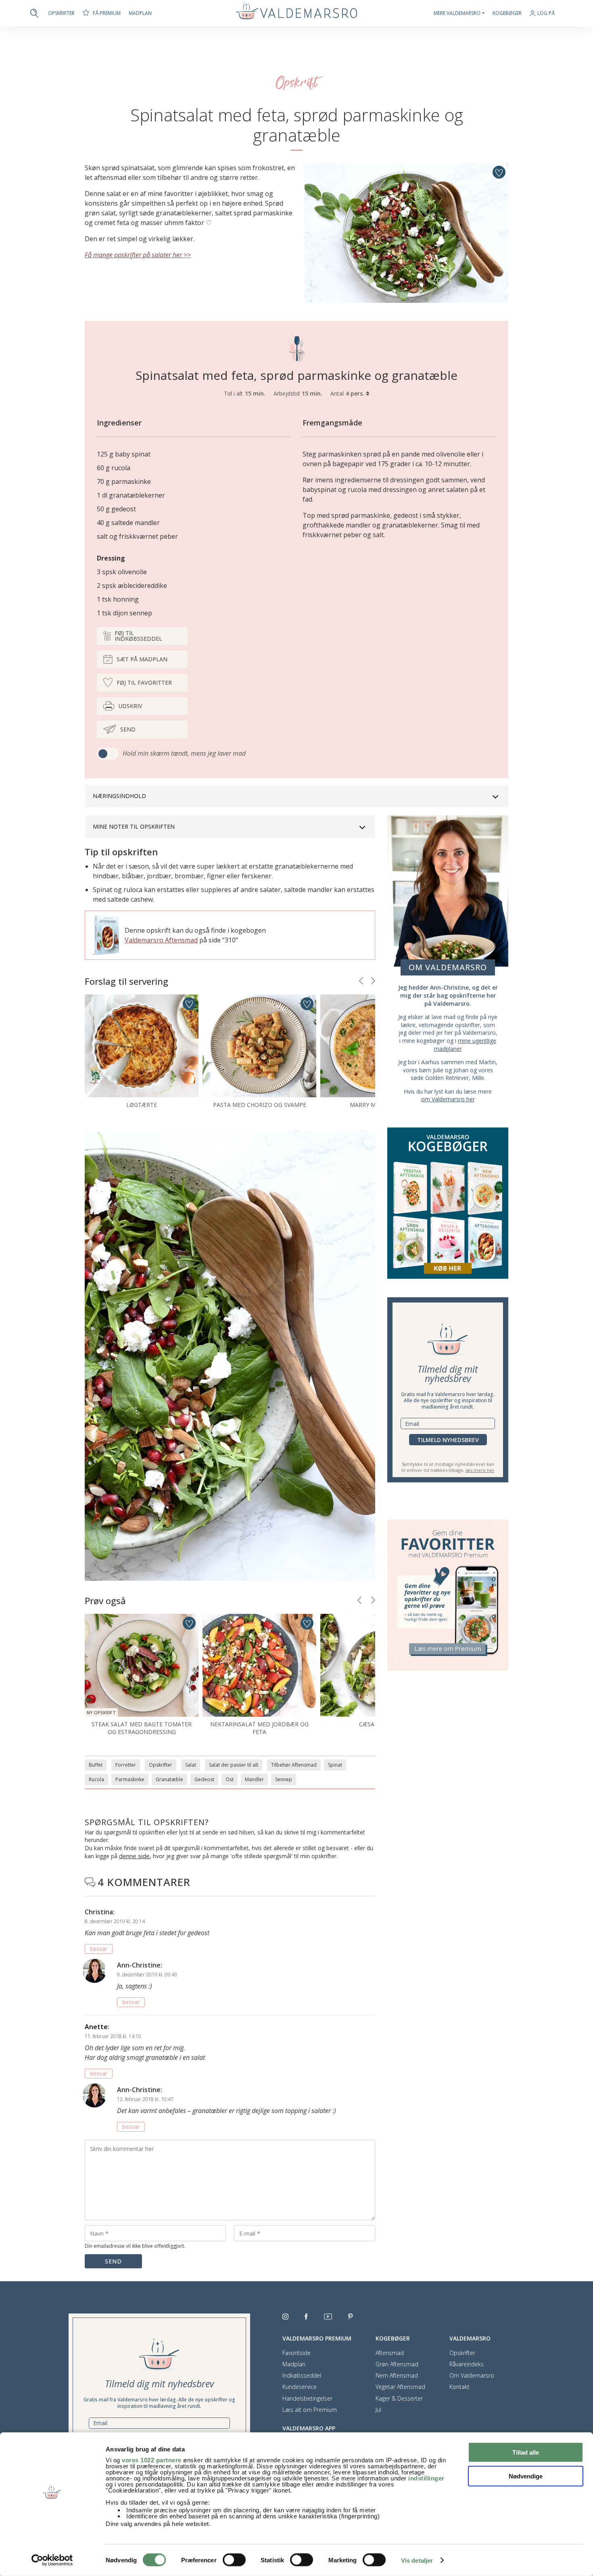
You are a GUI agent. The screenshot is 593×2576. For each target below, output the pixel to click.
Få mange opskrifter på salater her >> (138, 255)
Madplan (140, 13)
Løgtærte (142, 1105)
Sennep (284, 1779)
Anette (96, 2027)
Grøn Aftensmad (397, 2364)
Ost (230, 1779)
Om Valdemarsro (472, 2376)
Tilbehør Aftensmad (294, 1765)
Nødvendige (526, 2476)
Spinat (335, 1765)
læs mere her (480, 1470)
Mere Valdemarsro (457, 13)
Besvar (99, 1949)
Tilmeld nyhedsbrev (448, 1440)
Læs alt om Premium (310, 2410)
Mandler (254, 1779)
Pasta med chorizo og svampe (260, 1105)
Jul (378, 2410)
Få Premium (107, 13)
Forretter (126, 1765)
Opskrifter (61, 13)
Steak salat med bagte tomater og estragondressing (142, 1728)
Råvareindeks (467, 2364)
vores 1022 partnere (152, 2460)
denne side (134, 1856)
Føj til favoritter (144, 683)
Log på (546, 14)
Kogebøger (507, 13)
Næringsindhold (119, 796)
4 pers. (356, 393)
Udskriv (130, 706)
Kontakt (459, 2387)
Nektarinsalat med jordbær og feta (259, 1728)
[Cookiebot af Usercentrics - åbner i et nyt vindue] (52, 2560)
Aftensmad (390, 2353)
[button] (361, 981)
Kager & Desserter (399, 2399)
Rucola (96, 1779)
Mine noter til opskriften (134, 826)
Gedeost (204, 1779)
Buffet (96, 1765)
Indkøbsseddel (302, 2376)
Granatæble (169, 1779)
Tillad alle (526, 2452)
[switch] (234, 2560)
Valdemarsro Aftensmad (161, 940)
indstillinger (426, 2478)
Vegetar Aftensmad (400, 2387)
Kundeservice (300, 2387)
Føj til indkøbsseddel (138, 636)
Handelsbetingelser (307, 2399)
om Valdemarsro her (448, 1099)
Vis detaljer (417, 2560)
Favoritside (296, 2353)
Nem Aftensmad (397, 2376)
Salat (191, 1765)
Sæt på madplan (142, 659)
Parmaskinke (130, 1779)
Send (128, 729)
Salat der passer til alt (234, 1765)
